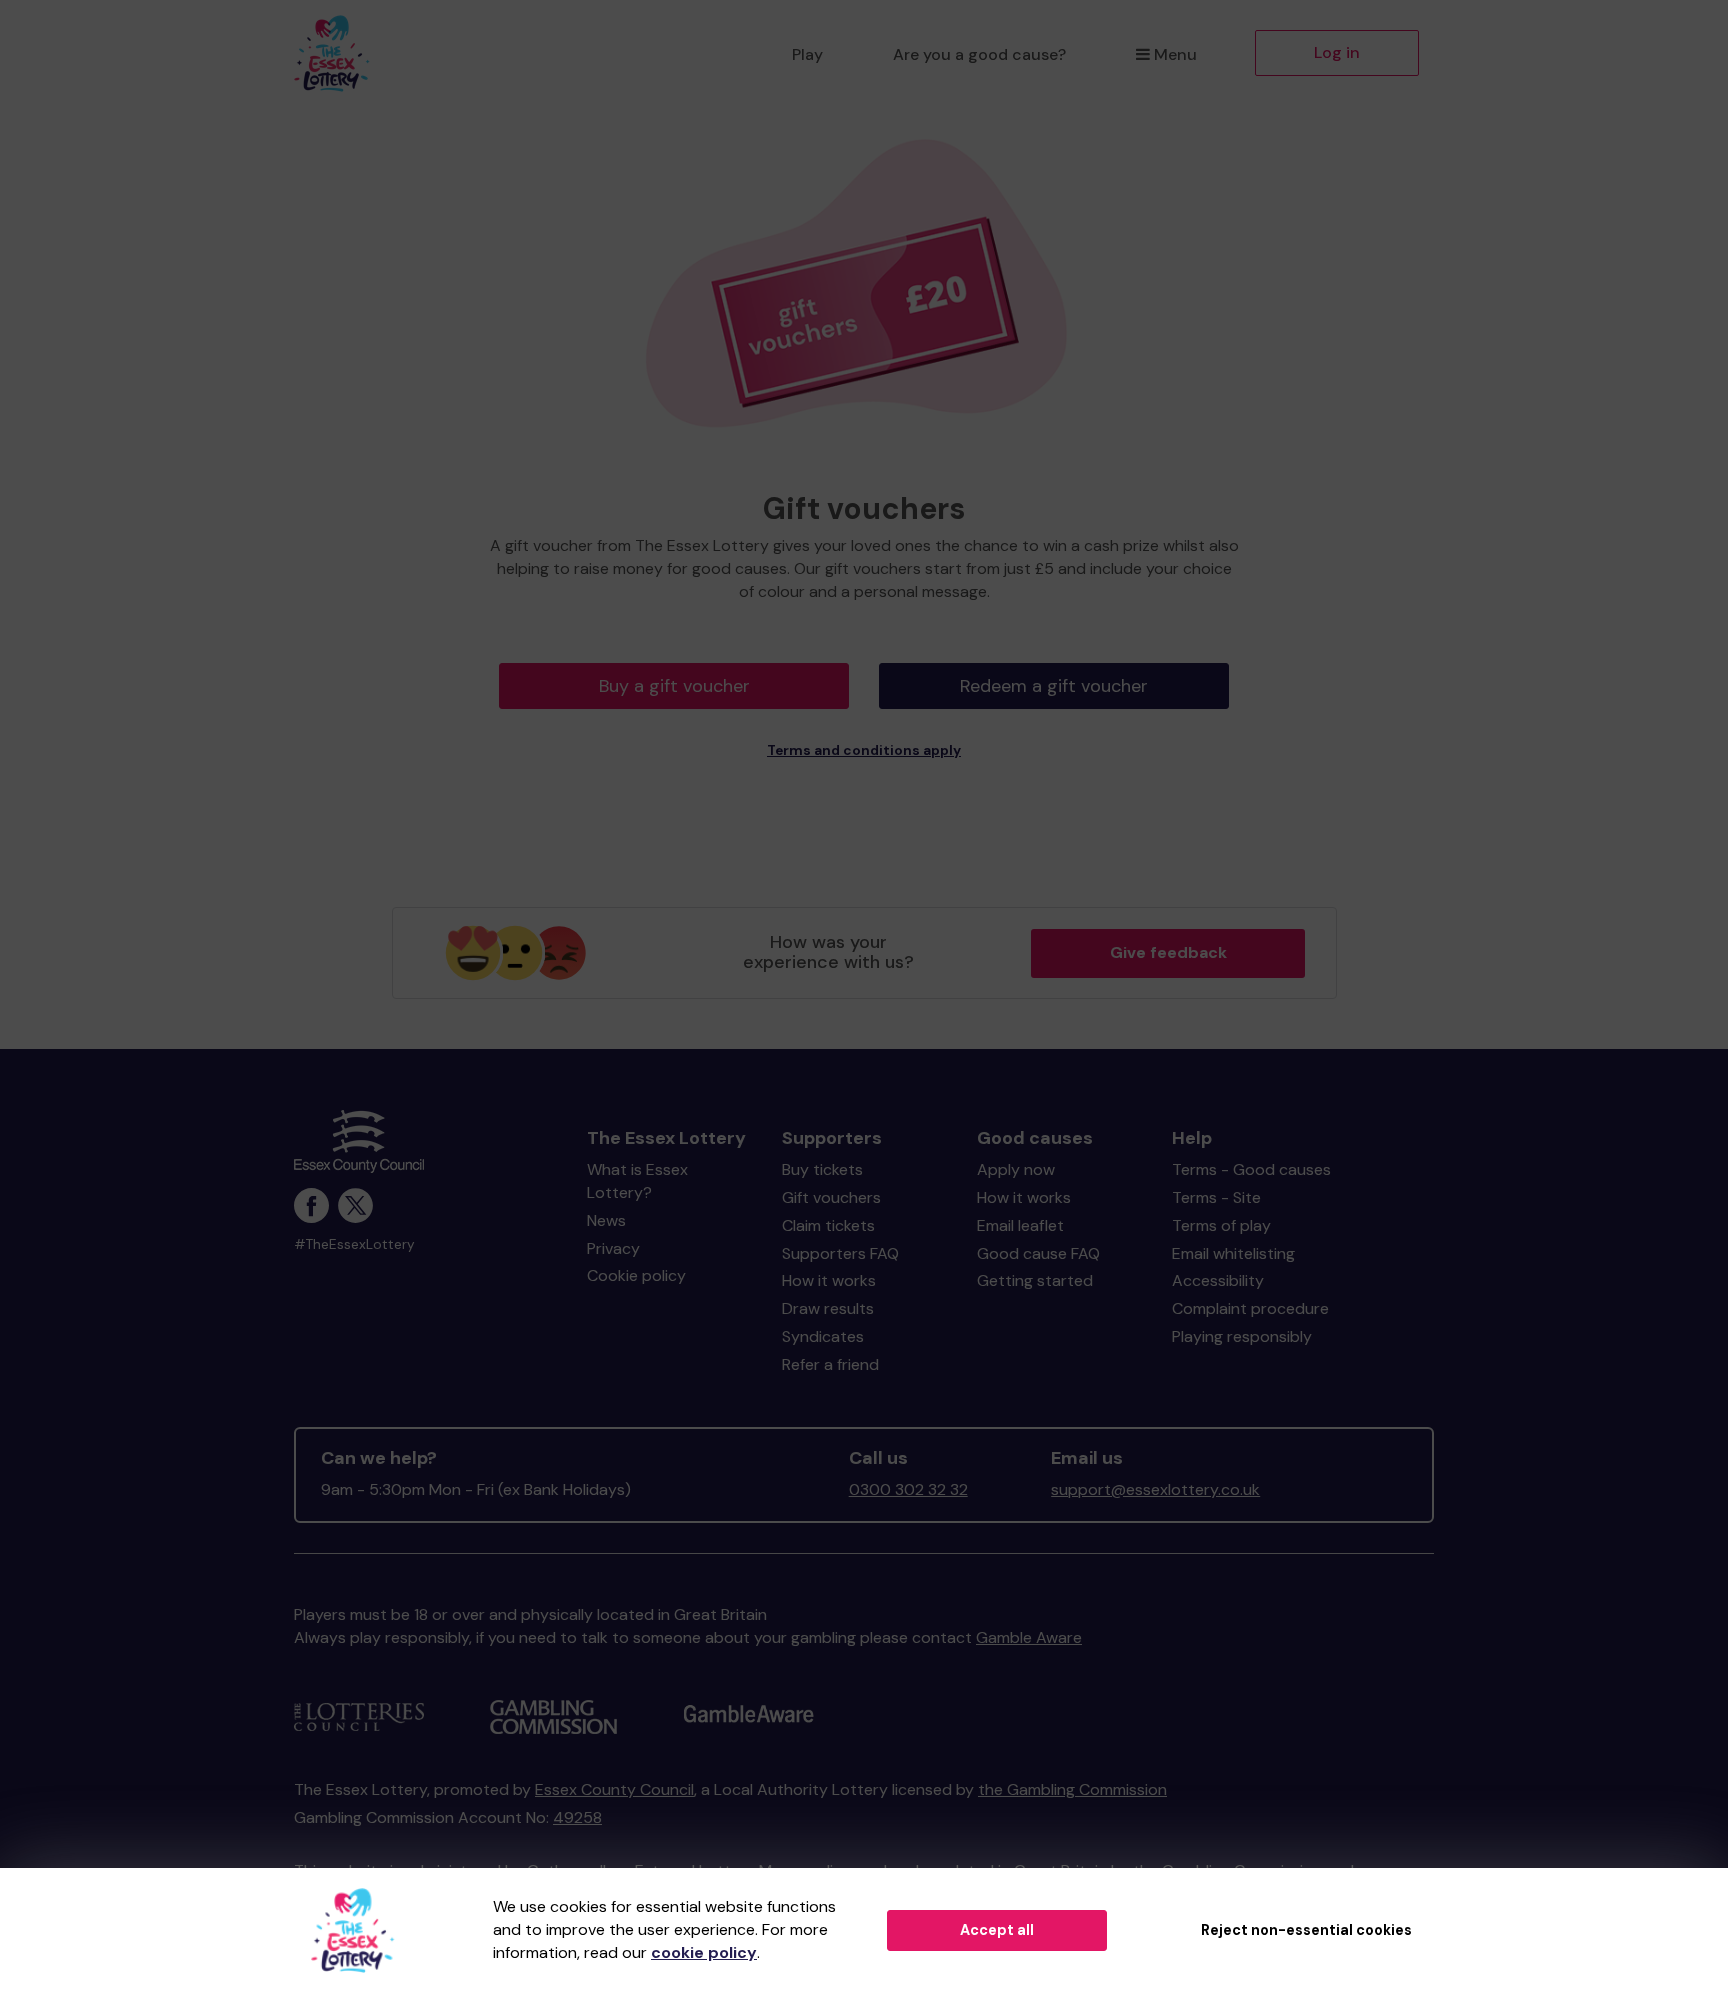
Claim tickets (828, 1225)
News (606, 1220)
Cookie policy (636, 1275)
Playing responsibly (1242, 1336)
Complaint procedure (1250, 1308)
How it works (829, 1280)
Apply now (1016, 1169)
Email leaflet (1020, 1225)
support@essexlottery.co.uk (1155, 1489)
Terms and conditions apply (864, 750)
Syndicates (823, 1336)
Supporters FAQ (840, 1253)
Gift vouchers (831, 1197)
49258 (577, 1817)
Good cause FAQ (1038, 1253)
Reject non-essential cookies (1306, 1930)
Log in (1337, 52)
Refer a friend (830, 1364)
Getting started (1035, 1280)
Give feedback (1168, 952)
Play (807, 54)
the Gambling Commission (1072, 1789)
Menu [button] (1175, 54)
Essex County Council (614, 1789)
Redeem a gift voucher (1054, 686)
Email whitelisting (1233, 1253)
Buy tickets (822, 1169)
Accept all (997, 1930)
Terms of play (1221, 1225)
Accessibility (1218, 1280)
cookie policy (704, 1952)
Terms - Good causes (1251, 1169)
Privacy (613, 1248)
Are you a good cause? (979, 54)
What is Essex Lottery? (637, 1181)
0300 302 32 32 (908, 1489)
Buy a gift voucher (674, 686)
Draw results (828, 1308)
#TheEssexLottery (354, 1244)
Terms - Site (1216, 1197)
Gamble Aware (1029, 1637)
